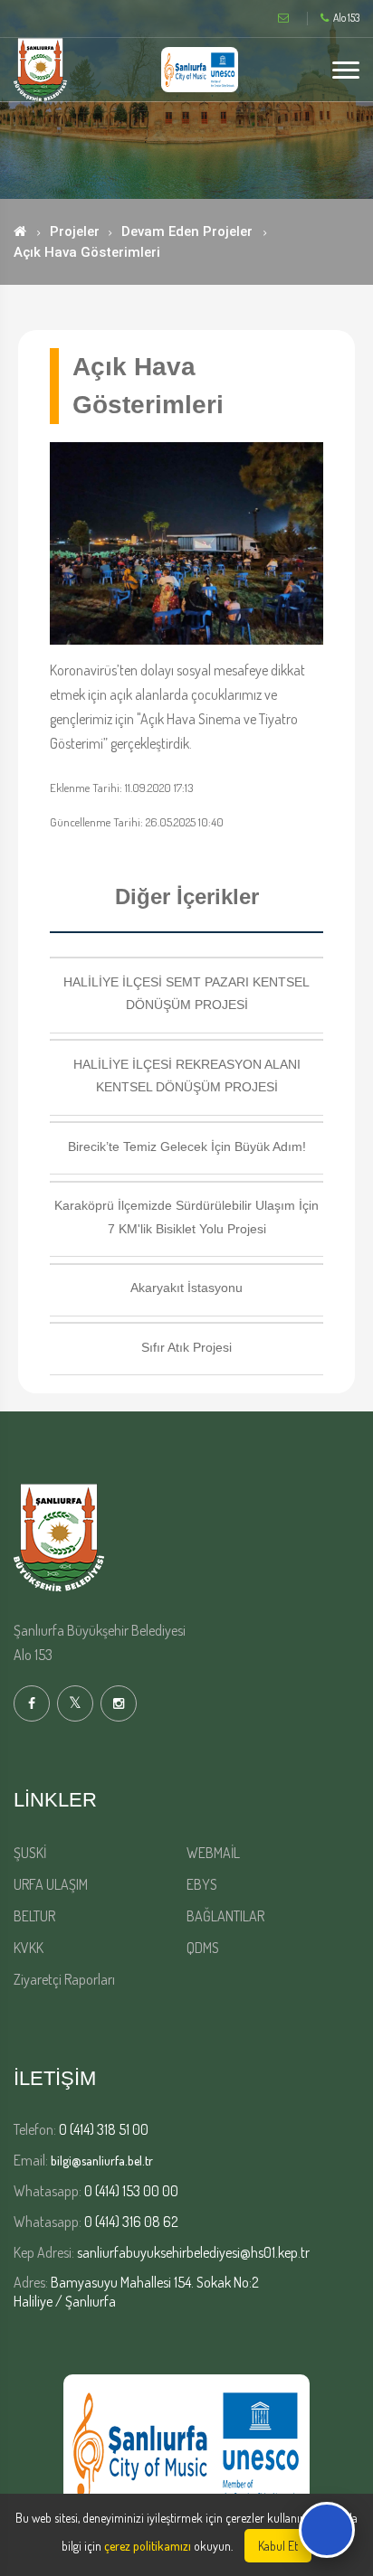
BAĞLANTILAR (225, 1916)
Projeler (75, 231)
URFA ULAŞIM (51, 1884)
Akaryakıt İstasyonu (186, 1288)
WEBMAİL (213, 1853)
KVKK (29, 1948)
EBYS (202, 1884)
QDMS (203, 1948)
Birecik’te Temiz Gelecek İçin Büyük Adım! (187, 1146)
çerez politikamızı (148, 2546)
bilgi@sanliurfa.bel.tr (102, 2161)
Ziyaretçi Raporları (64, 1979)
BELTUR (34, 1916)
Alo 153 (346, 18)
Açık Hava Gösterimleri (87, 252)
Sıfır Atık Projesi (186, 1347)
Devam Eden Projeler (187, 231)
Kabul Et (278, 2546)
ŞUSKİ (30, 1853)
